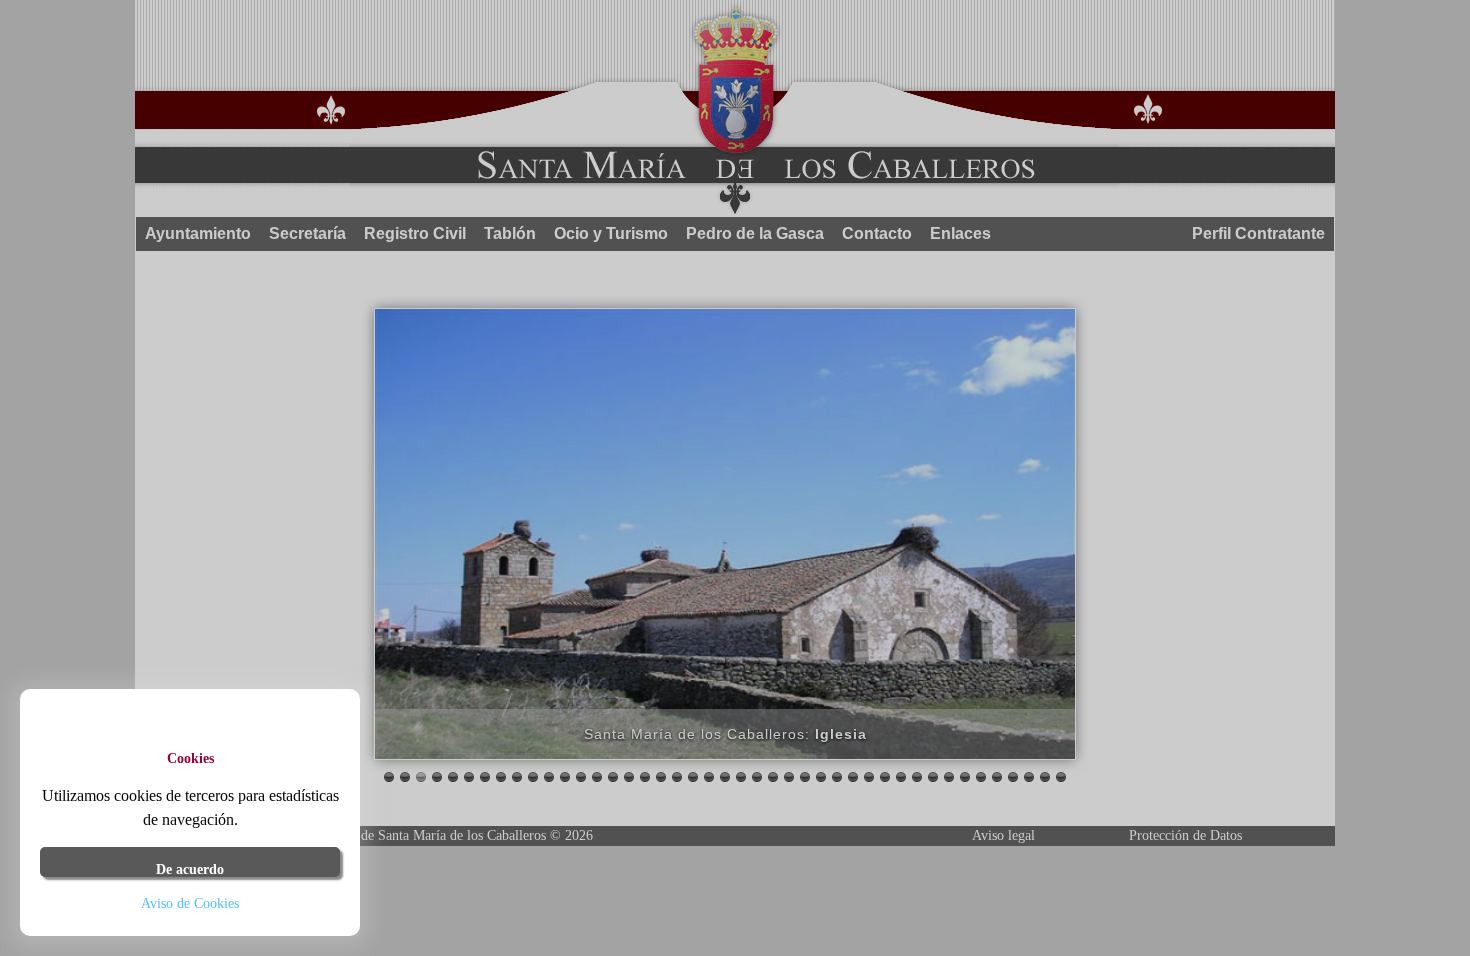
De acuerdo (190, 869)
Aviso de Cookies (190, 903)
